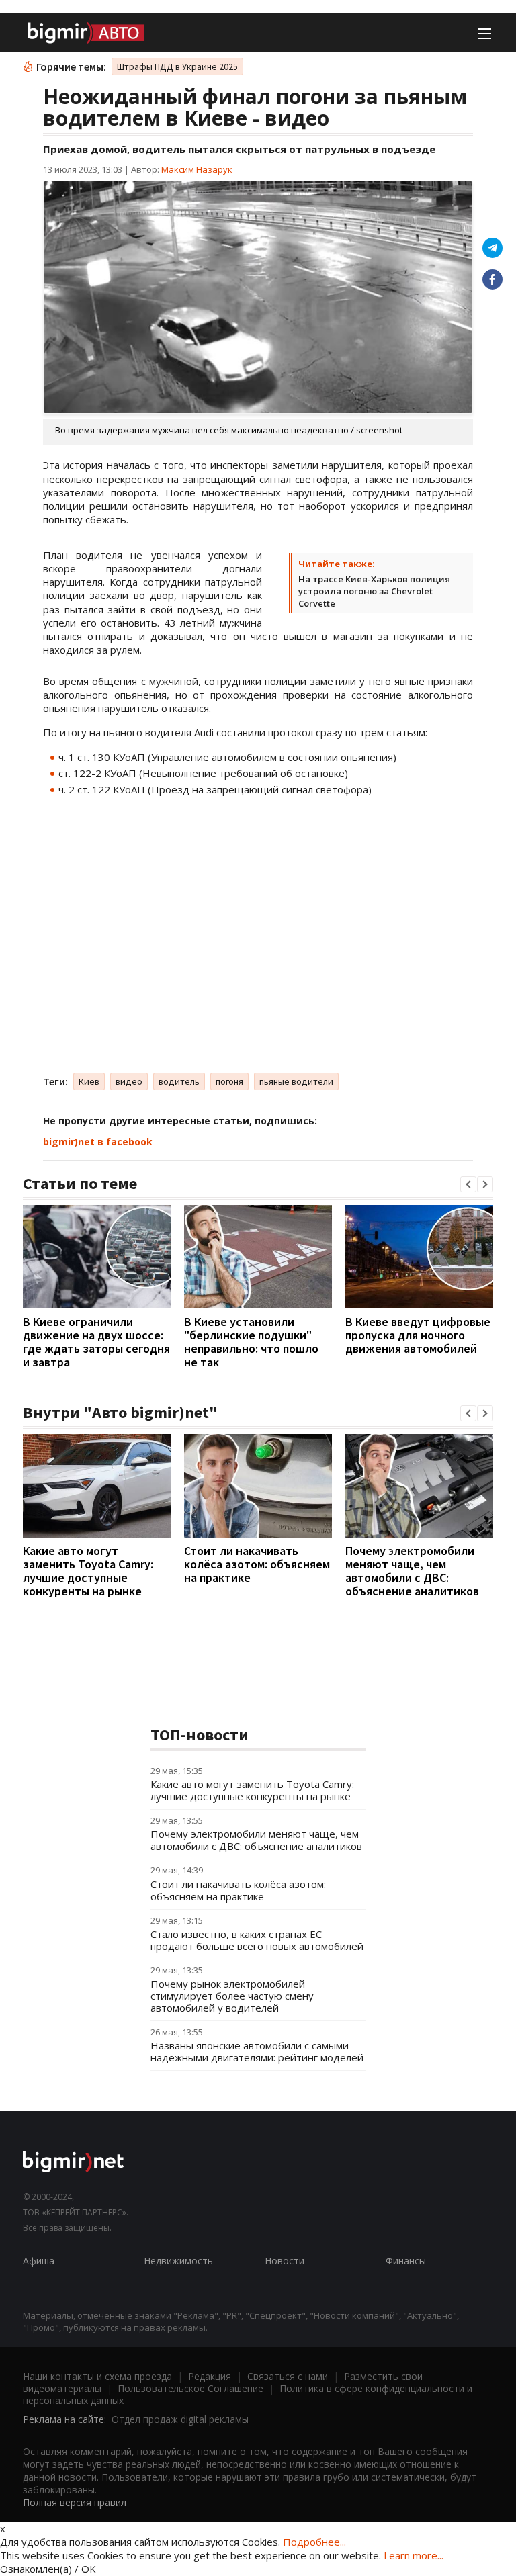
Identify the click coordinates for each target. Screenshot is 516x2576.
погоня (229, 1081)
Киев (89, 1081)
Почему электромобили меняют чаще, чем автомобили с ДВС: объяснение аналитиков (412, 1571)
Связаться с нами (288, 2376)
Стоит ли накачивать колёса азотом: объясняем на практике (257, 1564)
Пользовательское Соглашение (190, 2388)
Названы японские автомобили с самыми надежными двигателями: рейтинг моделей (257, 2051)
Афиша (39, 2261)
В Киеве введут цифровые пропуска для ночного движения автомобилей (418, 1335)
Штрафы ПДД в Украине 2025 (177, 66)
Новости (285, 2261)
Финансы (406, 2261)
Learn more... (414, 2555)
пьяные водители (296, 1081)
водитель (179, 1081)
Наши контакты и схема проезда (97, 2376)
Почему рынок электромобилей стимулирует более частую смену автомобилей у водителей (232, 1996)
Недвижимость (178, 2261)
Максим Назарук (197, 169)
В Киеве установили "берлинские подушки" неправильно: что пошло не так (251, 1342)
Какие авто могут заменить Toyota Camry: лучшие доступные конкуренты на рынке (88, 1571)
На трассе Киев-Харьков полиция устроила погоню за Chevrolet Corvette (374, 591)
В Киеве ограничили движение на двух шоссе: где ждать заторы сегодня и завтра (96, 1342)
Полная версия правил (75, 2502)
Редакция (210, 2376)
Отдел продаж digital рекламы (180, 2419)
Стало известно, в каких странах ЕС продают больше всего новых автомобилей (257, 1940)
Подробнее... (314, 2542)
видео (129, 1081)
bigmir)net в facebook (98, 1142)
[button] (468, 1184)
